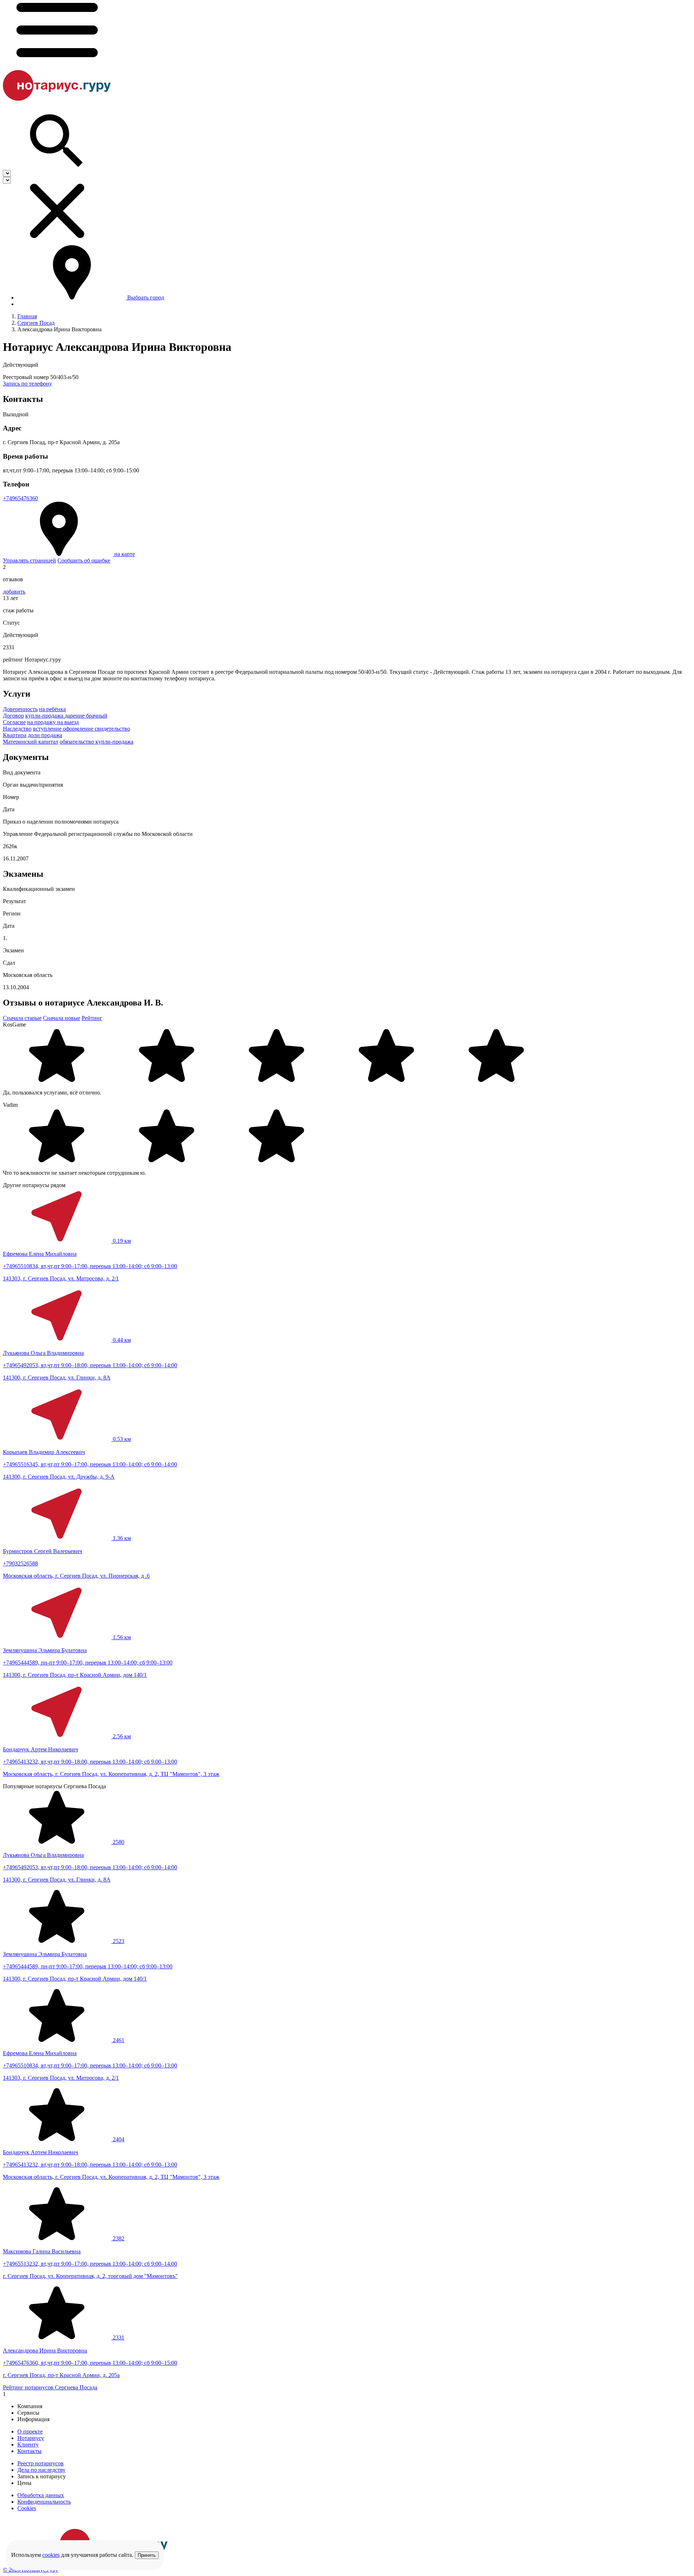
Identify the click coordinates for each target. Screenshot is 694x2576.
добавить (14, 592)
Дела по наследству (41, 2470)
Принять (147, 2555)
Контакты (29, 2451)
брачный (97, 716)
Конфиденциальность (44, 2502)
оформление (79, 729)
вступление (48, 729)
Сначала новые (62, 1018)
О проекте (30, 2432)
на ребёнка (52, 709)
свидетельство (112, 729)
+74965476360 (20, 498)
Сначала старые (22, 1018)
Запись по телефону (27, 384)
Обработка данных (41, 2495)
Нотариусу (31, 2438)
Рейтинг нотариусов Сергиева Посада (50, 2387)
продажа (52, 735)
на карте (125, 554)
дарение (75, 716)
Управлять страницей (29, 560)
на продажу (42, 722)
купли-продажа (45, 716)
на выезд (68, 722)
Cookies (27, 2508)
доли (35, 735)
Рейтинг (92, 1018)
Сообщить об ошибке (84, 560)
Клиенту (28, 2445)
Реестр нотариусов (40, 2463)
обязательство (78, 742)
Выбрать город (146, 297)
